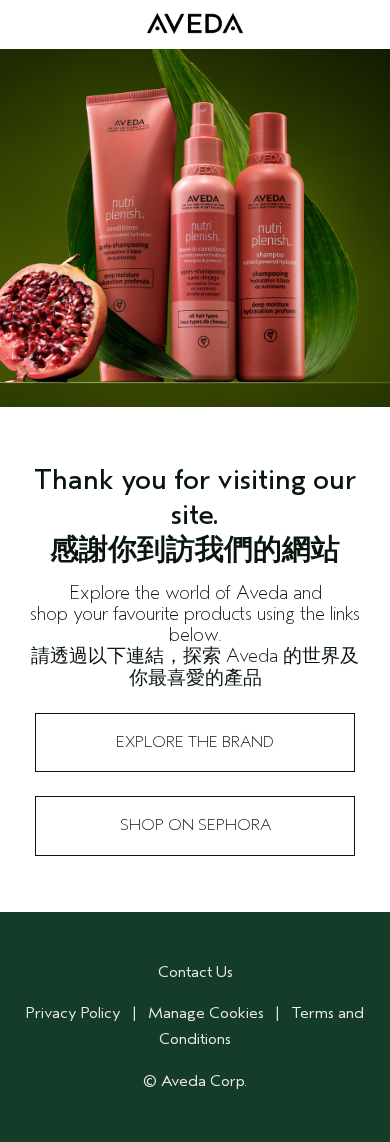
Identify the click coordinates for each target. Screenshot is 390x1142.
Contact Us (195, 972)
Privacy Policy (73, 1013)
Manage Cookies (206, 1013)
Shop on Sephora (195, 825)
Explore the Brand (195, 742)
